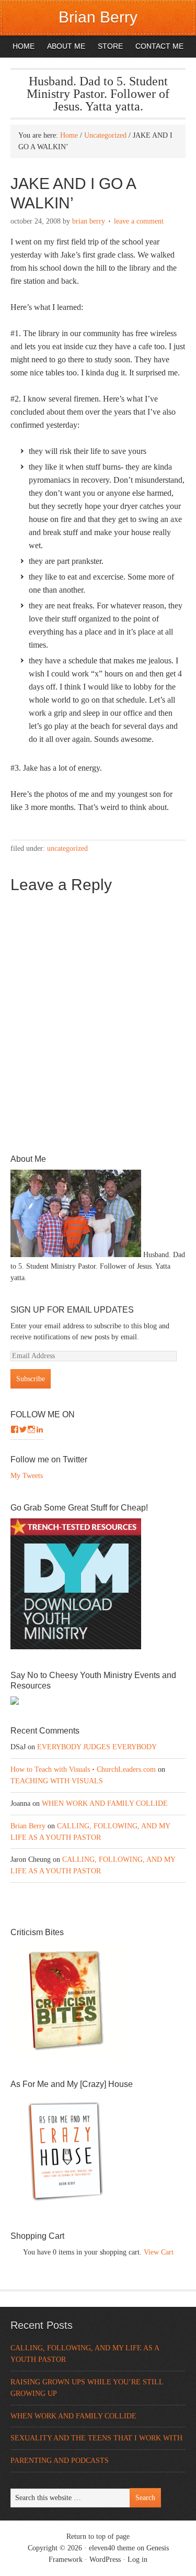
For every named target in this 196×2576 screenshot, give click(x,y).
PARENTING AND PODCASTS (60, 2461)
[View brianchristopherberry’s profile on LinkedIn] (40, 1429)
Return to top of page (98, 2536)
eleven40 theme (112, 2548)
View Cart (159, 2252)
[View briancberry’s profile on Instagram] (31, 1429)
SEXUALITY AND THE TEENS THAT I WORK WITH (96, 2438)
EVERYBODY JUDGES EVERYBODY (97, 1747)
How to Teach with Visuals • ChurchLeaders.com (83, 1769)
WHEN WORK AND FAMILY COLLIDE (105, 1803)
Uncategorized (67, 848)
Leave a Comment (139, 221)
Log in (137, 2560)
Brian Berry (98, 17)
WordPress (105, 2560)
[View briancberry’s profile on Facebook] (15, 1429)
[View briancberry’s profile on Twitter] (23, 1429)
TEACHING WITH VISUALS (57, 1781)
